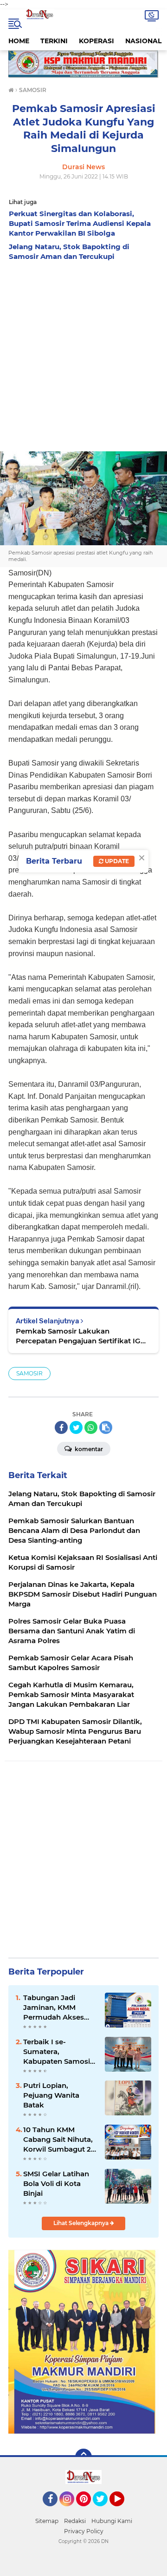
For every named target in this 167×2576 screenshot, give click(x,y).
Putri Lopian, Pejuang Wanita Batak (51, 2095)
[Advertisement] (83, 354)
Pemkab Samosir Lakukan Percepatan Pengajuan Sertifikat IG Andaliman (78, 1336)
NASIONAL (143, 41)
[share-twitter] (76, 1427)
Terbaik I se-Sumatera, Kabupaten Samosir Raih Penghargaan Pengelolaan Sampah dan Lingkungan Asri (58, 2052)
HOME (19, 41)
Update (116, 861)
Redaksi (75, 2521)
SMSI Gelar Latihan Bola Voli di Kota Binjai (56, 2183)
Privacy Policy (84, 2531)
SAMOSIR (29, 1373)
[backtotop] (83, 2457)
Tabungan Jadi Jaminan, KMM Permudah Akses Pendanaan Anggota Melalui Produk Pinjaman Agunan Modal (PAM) (60, 2008)
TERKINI (54, 41)
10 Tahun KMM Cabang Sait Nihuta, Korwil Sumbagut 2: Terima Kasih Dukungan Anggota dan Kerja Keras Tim (58, 2140)
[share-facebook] (61, 1427)
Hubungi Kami (112, 2521)
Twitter (104, 2510)
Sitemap (47, 2521)
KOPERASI (96, 41)
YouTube (123, 2510)
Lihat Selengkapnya (82, 2223)
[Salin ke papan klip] (106, 1427)
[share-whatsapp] (91, 1427)
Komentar (88, 1449)
